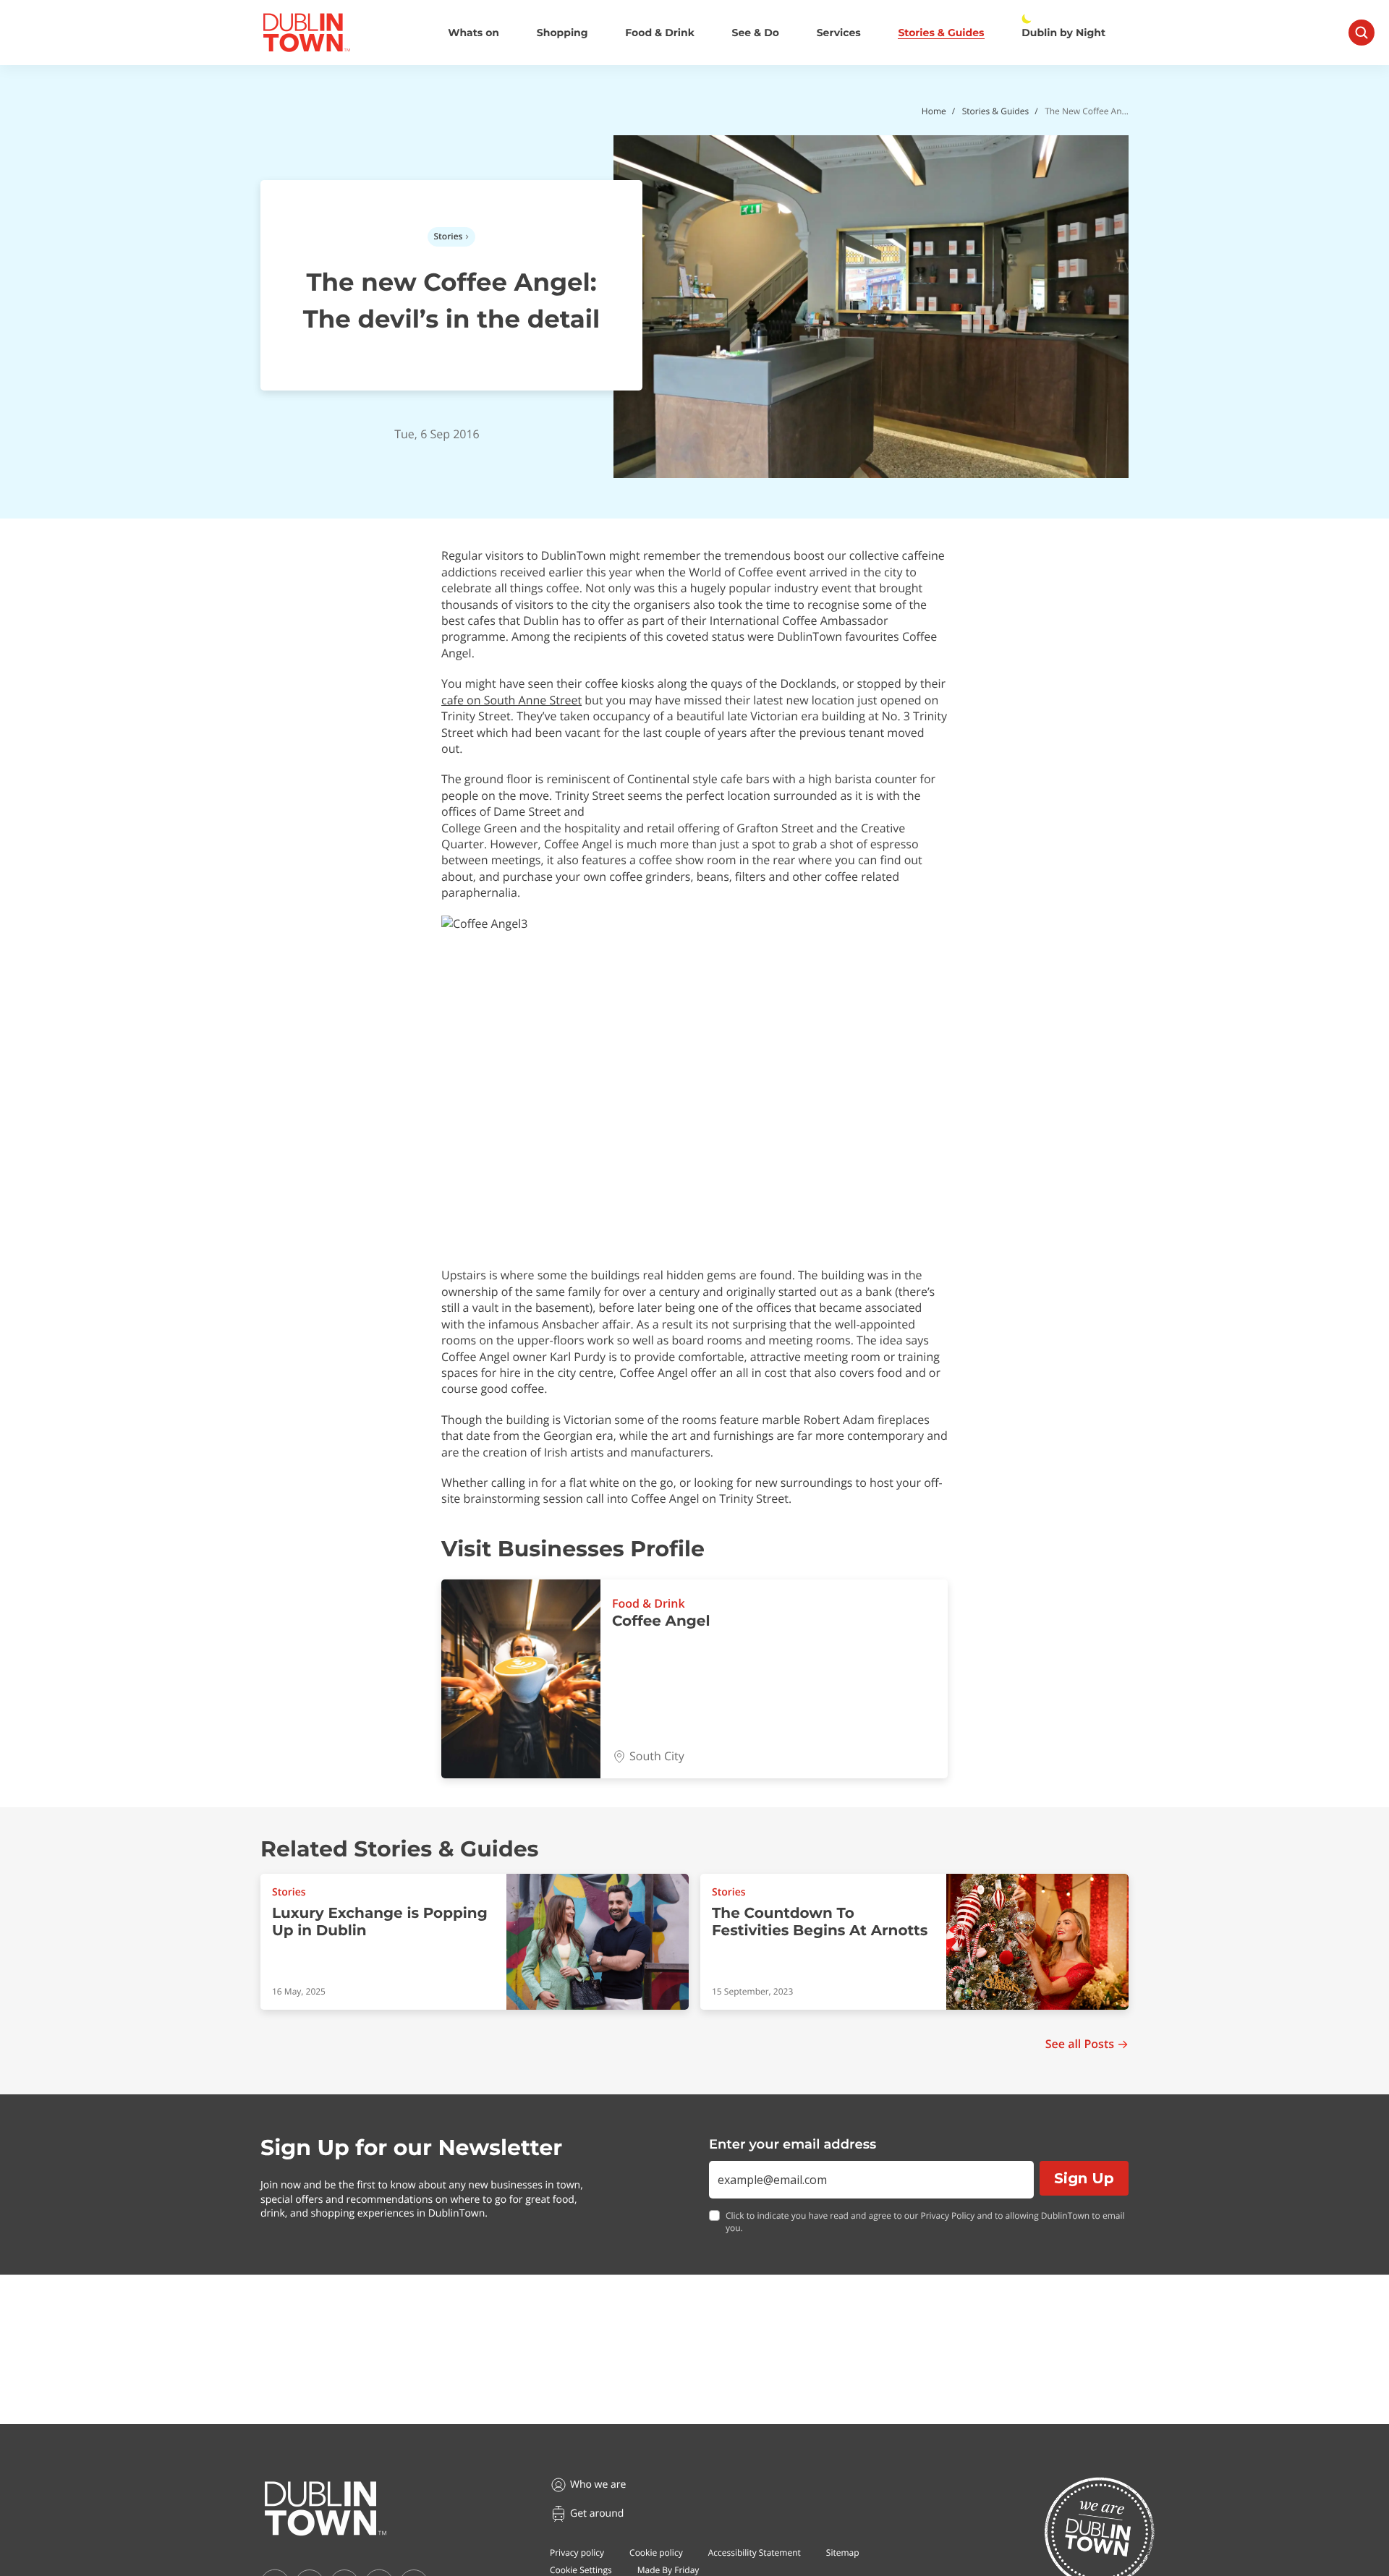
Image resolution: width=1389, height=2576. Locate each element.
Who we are (598, 2485)
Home (934, 111)
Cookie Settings (581, 2570)
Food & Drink (660, 33)
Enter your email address (793, 2144)
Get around (597, 2513)
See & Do (756, 33)
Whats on (473, 33)
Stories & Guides (941, 33)
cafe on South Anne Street (511, 700)
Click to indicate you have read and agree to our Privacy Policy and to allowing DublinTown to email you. (925, 2222)
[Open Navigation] (1362, 33)
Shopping (562, 33)
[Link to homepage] (306, 33)
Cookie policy (656, 2552)
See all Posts (1080, 2044)
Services (839, 33)
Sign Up (1084, 2178)
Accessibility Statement (755, 2552)
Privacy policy (577, 2552)
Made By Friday (668, 2570)
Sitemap (843, 2552)
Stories (449, 236)
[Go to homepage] (326, 2509)
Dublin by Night (1063, 33)
